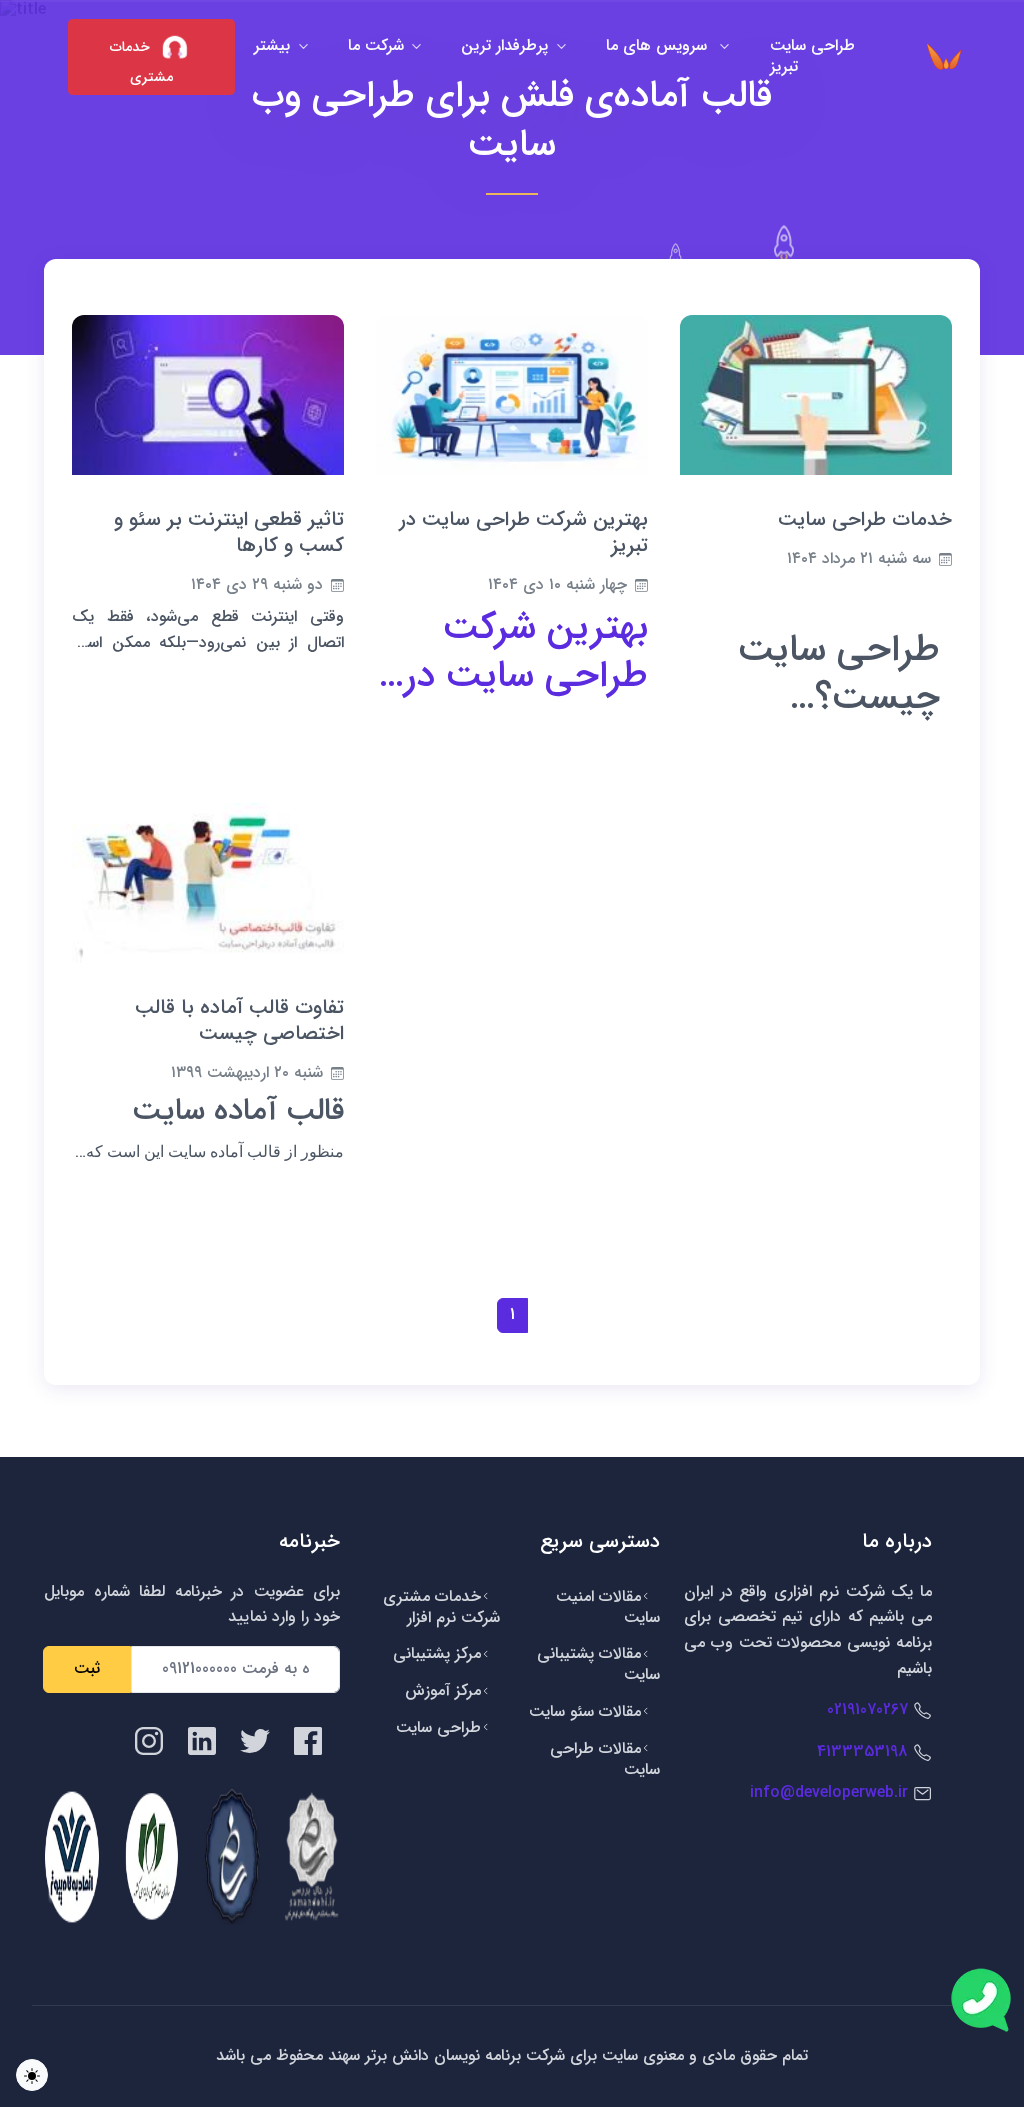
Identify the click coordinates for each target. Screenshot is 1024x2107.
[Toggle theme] (32, 2075)
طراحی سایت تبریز (812, 56)
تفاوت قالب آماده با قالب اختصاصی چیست (239, 1020)
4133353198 (862, 1751)
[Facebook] (308, 1739)
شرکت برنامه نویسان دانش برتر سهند (444, 2055)
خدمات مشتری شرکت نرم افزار (441, 1607)
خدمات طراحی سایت (865, 519)
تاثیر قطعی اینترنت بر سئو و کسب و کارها (229, 532)
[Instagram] (149, 1739)
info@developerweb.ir (829, 1792)
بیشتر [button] (272, 45)
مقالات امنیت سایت (608, 1607)
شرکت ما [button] (376, 45)
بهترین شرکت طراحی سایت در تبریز (523, 532)
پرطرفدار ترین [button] (504, 45)
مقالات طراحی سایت (605, 1759)
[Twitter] (255, 1739)
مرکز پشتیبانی (437, 1653)
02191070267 (867, 1709)
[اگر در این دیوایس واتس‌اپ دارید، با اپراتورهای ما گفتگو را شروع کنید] (981, 2000)
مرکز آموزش (443, 1690)
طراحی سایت (438, 1727)
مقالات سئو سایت (585, 1711)
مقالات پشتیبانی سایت (598, 1664)
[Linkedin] (202, 1739)
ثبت (87, 1668)
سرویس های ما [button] (659, 45)
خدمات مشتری (142, 62)
